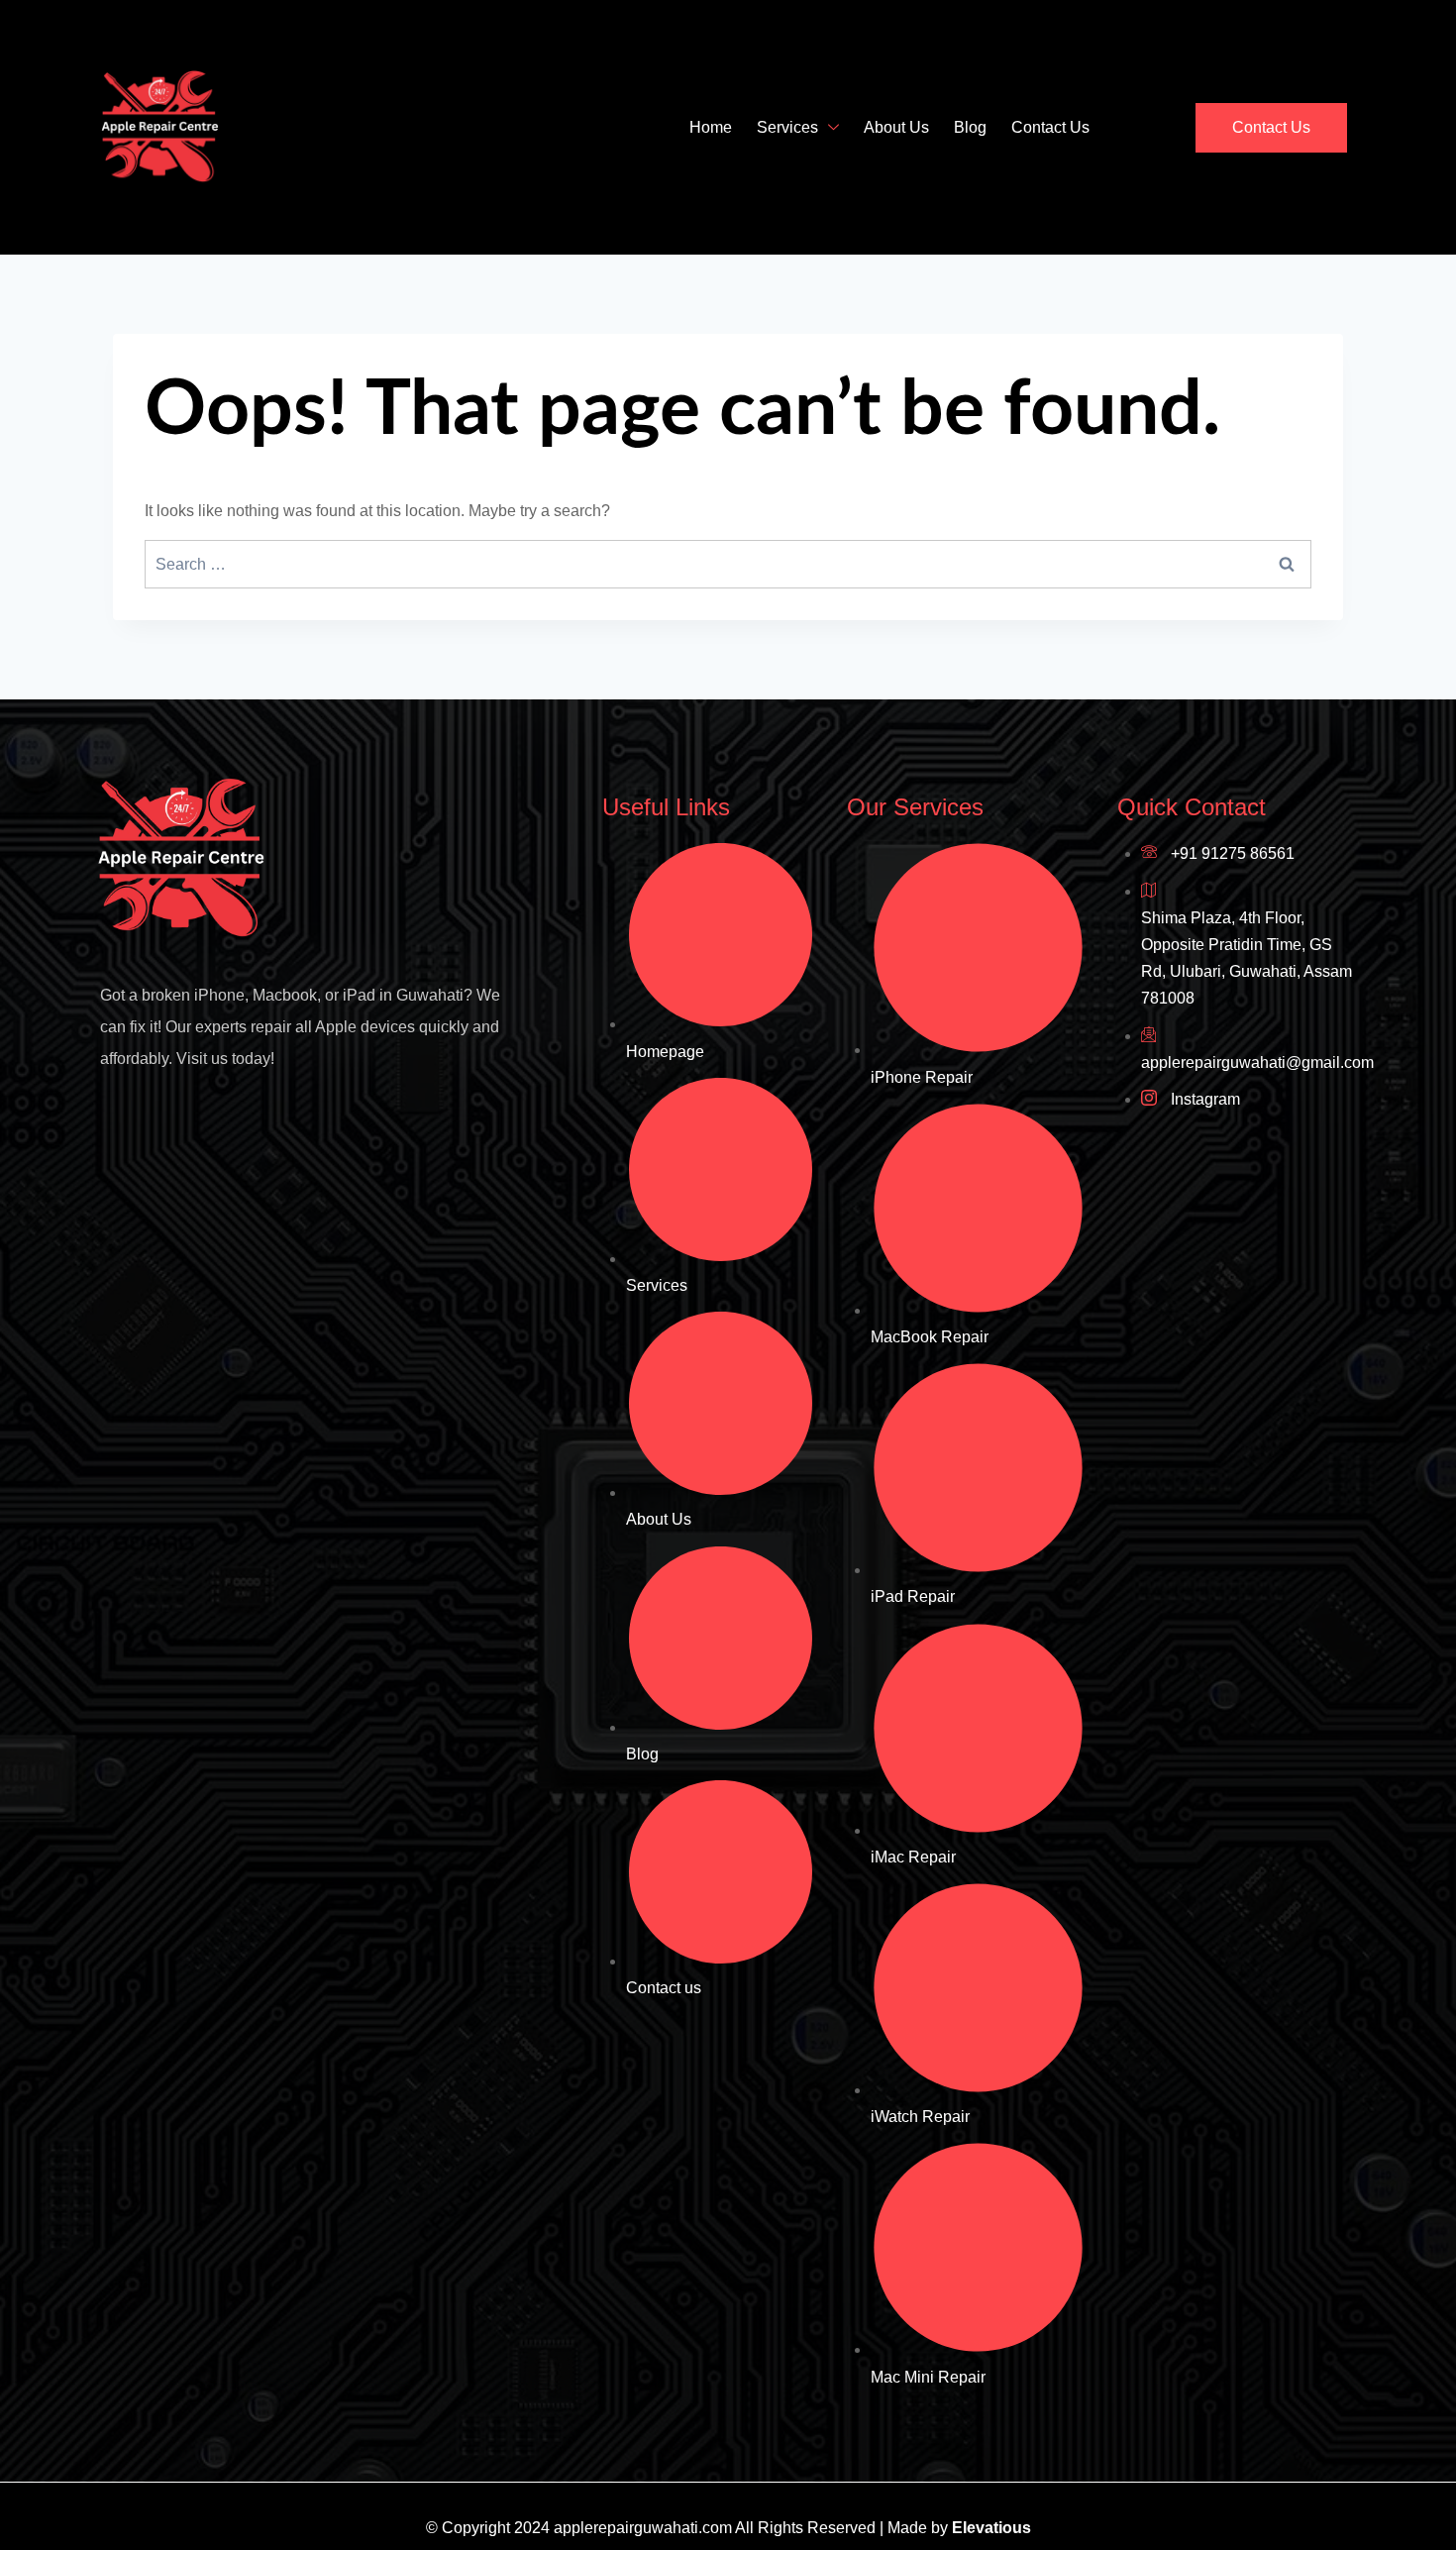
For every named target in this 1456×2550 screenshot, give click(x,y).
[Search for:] (728, 564)
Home (711, 127)
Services (787, 127)
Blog (970, 127)
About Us (896, 127)
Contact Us (1050, 127)
